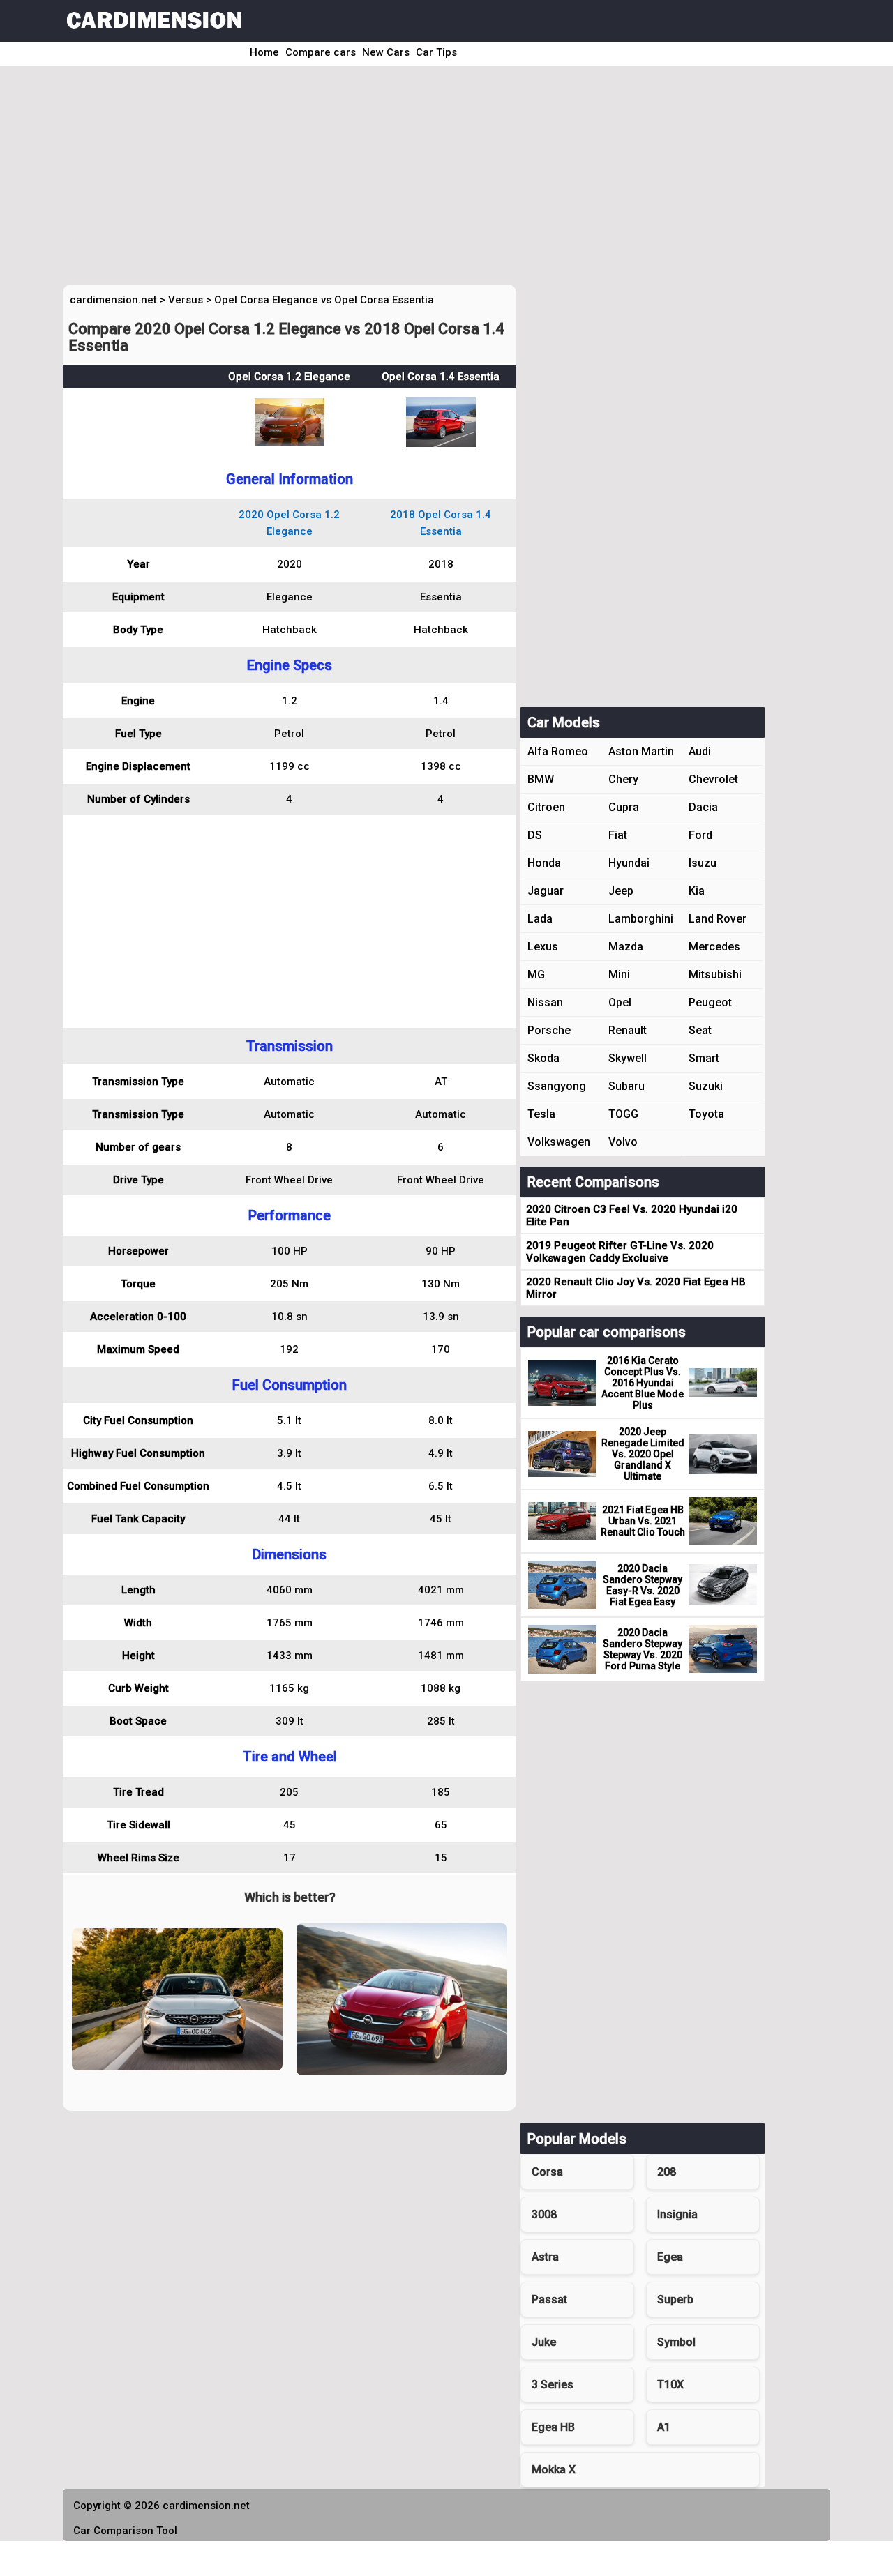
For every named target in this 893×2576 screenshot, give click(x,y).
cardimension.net (113, 300)
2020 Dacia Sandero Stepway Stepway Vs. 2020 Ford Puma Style (643, 1649)
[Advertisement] (427, 180)
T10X (670, 2385)
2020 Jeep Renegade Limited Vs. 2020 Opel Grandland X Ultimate (643, 1454)
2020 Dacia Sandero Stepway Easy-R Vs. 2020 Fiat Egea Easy (643, 1585)
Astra (545, 2257)
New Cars (386, 52)
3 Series (553, 2385)
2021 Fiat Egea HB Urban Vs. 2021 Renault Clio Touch (643, 1521)
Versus (186, 300)
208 (667, 2172)
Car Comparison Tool (125, 2531)
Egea (670, 2257)
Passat (549, 2300)
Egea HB (553, 2427)
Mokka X (554, 2470)
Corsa (547, 2172)
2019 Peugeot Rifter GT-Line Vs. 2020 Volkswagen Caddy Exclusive (620, 1252)
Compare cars (321, 52)
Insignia (677, 2214)
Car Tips (436, 52)
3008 (544, 2214)
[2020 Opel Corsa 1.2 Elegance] (290, 443)
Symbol (676, 2342)
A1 (664, 2427)
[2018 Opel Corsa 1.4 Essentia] (441, 444)
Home (264, 52)
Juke (544, 2342)
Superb (675, 2300)
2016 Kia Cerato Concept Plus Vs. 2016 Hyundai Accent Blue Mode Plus (643, 1383)
